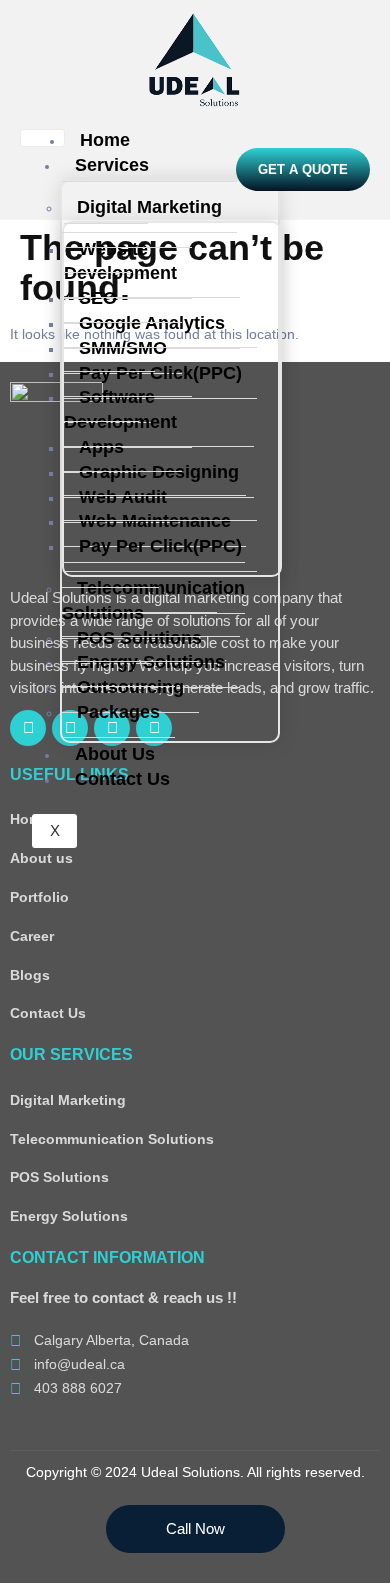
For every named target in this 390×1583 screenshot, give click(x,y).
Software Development (120, 409)
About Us (115, 754)
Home (105, 140)
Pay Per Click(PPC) (160, 373)
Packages (118, 712)
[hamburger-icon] (42, 138)
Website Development (120, 261)
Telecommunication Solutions (153, 600)
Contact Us (122, 779)
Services (112, 165)
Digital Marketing (149, 207)
